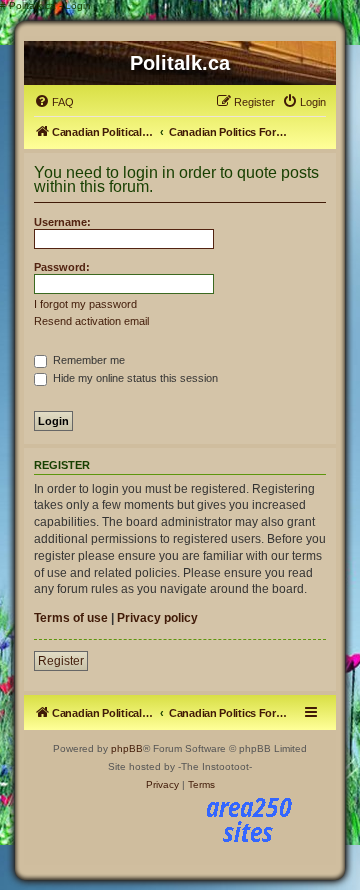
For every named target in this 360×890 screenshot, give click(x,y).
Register (61, 661)
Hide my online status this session (134, 378)
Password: (62, 267)
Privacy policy (157, 618)
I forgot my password (85, 304)
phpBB (127, 748)
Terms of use (71, 618)
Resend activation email (91, 321)
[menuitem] (54, 102)
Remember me (87, 360)
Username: (62, 222)
